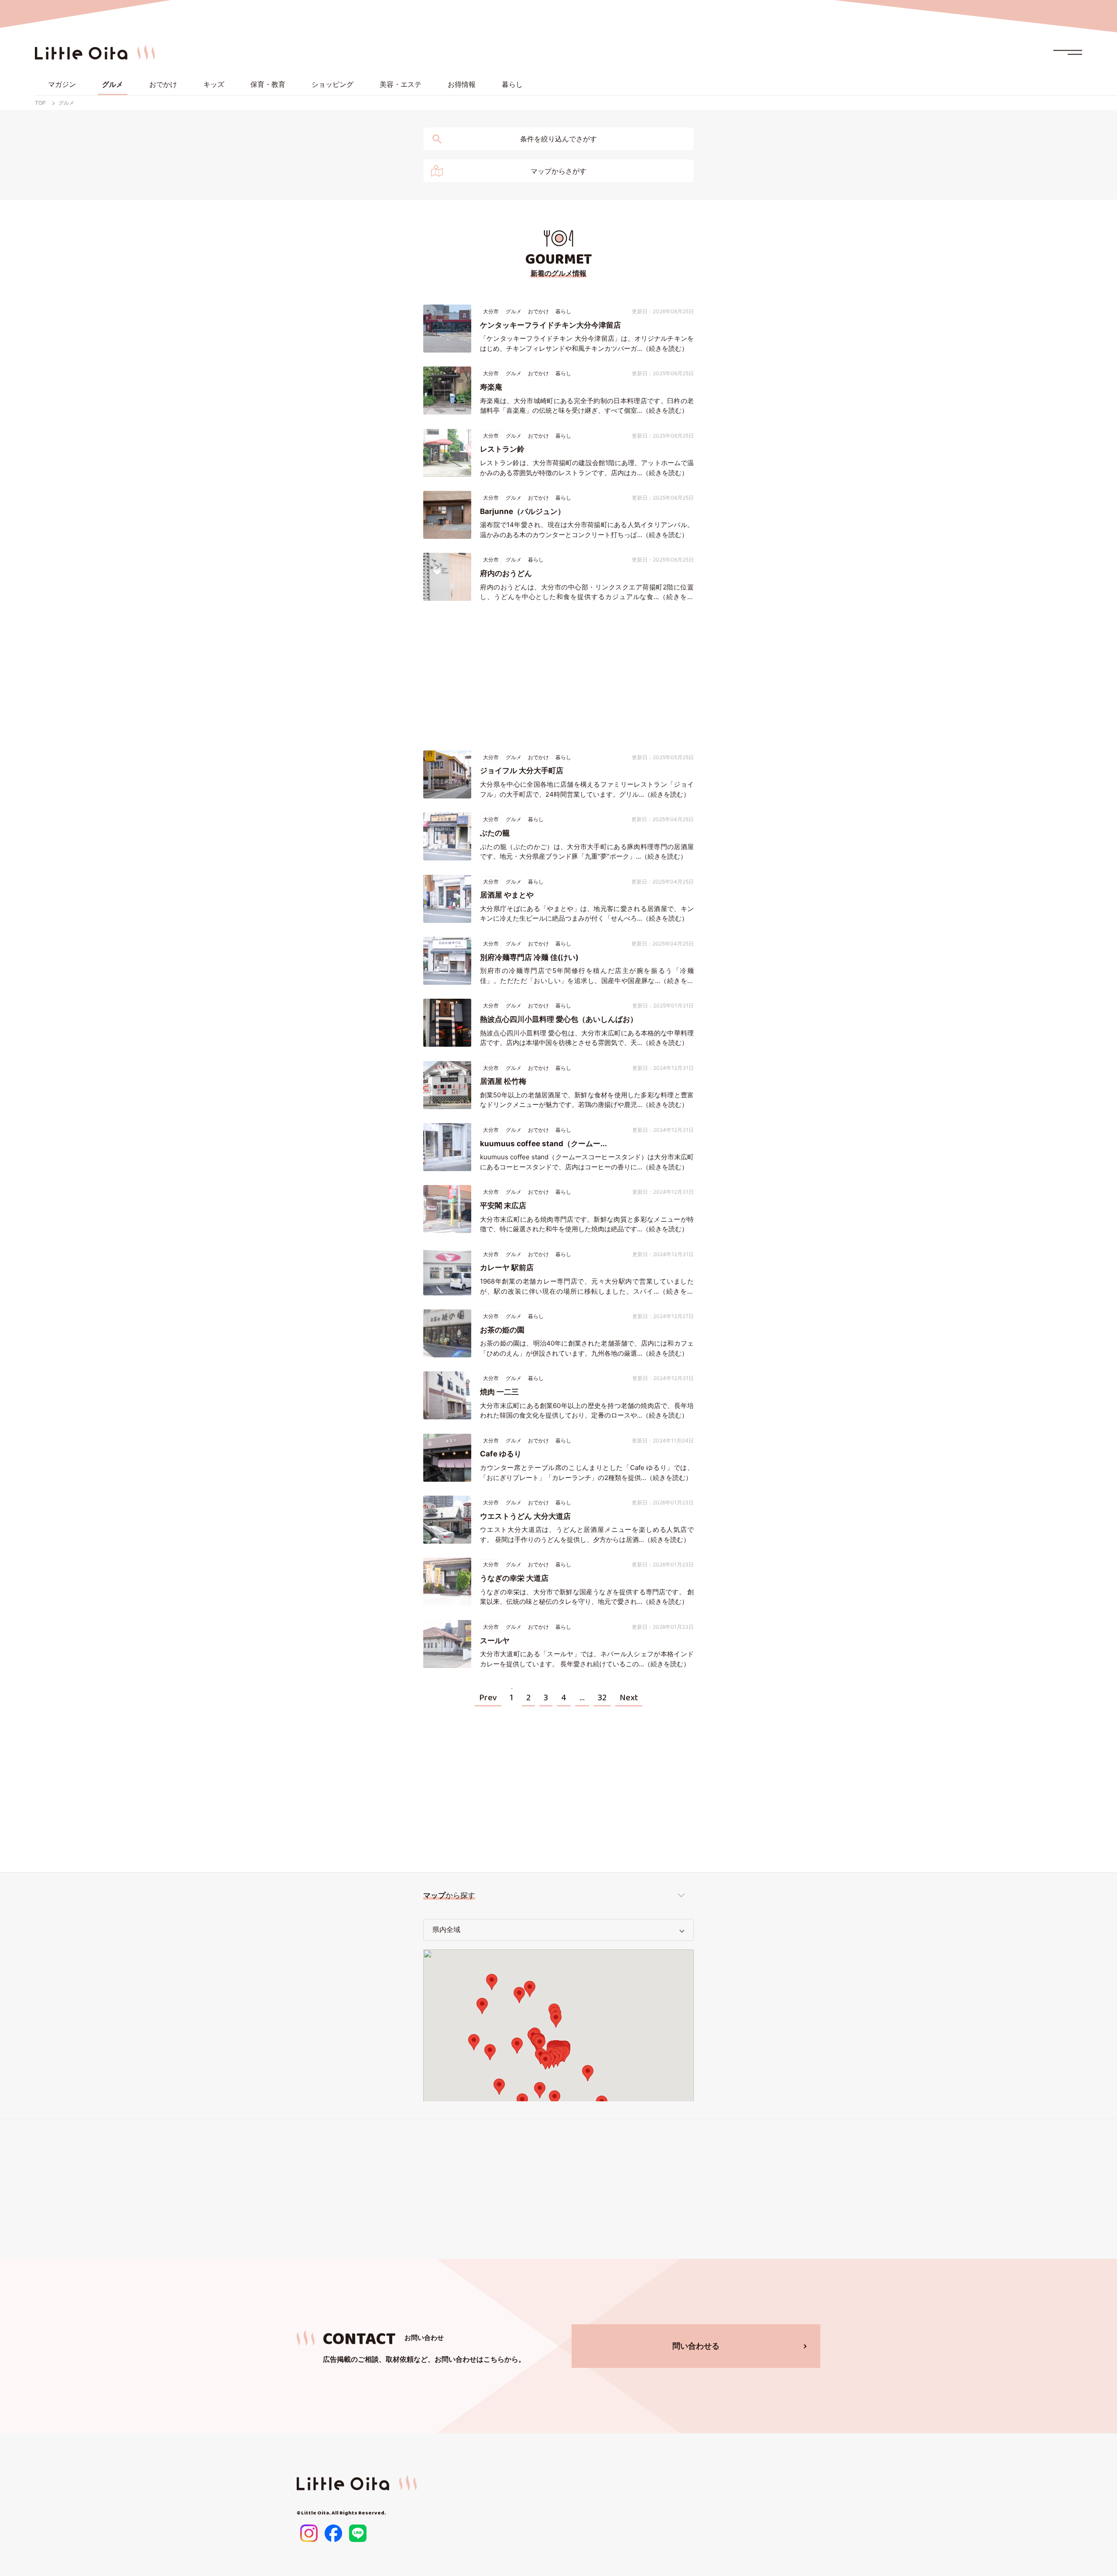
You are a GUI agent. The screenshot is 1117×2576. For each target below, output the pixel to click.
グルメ (113, 84)
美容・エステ (401, 84)
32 (602, 1698)
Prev (488, 1698)
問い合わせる (696, 2346)
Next (629, 1698)
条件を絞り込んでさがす (558, 139)
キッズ (214, 84)
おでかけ (163, 84)
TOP (40, 103)
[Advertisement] (558, 676)
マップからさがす (558, 171)
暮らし (512, 84)
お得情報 (462, 84)
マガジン (62, 84)
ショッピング (332, 84)
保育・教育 (268, 84)
